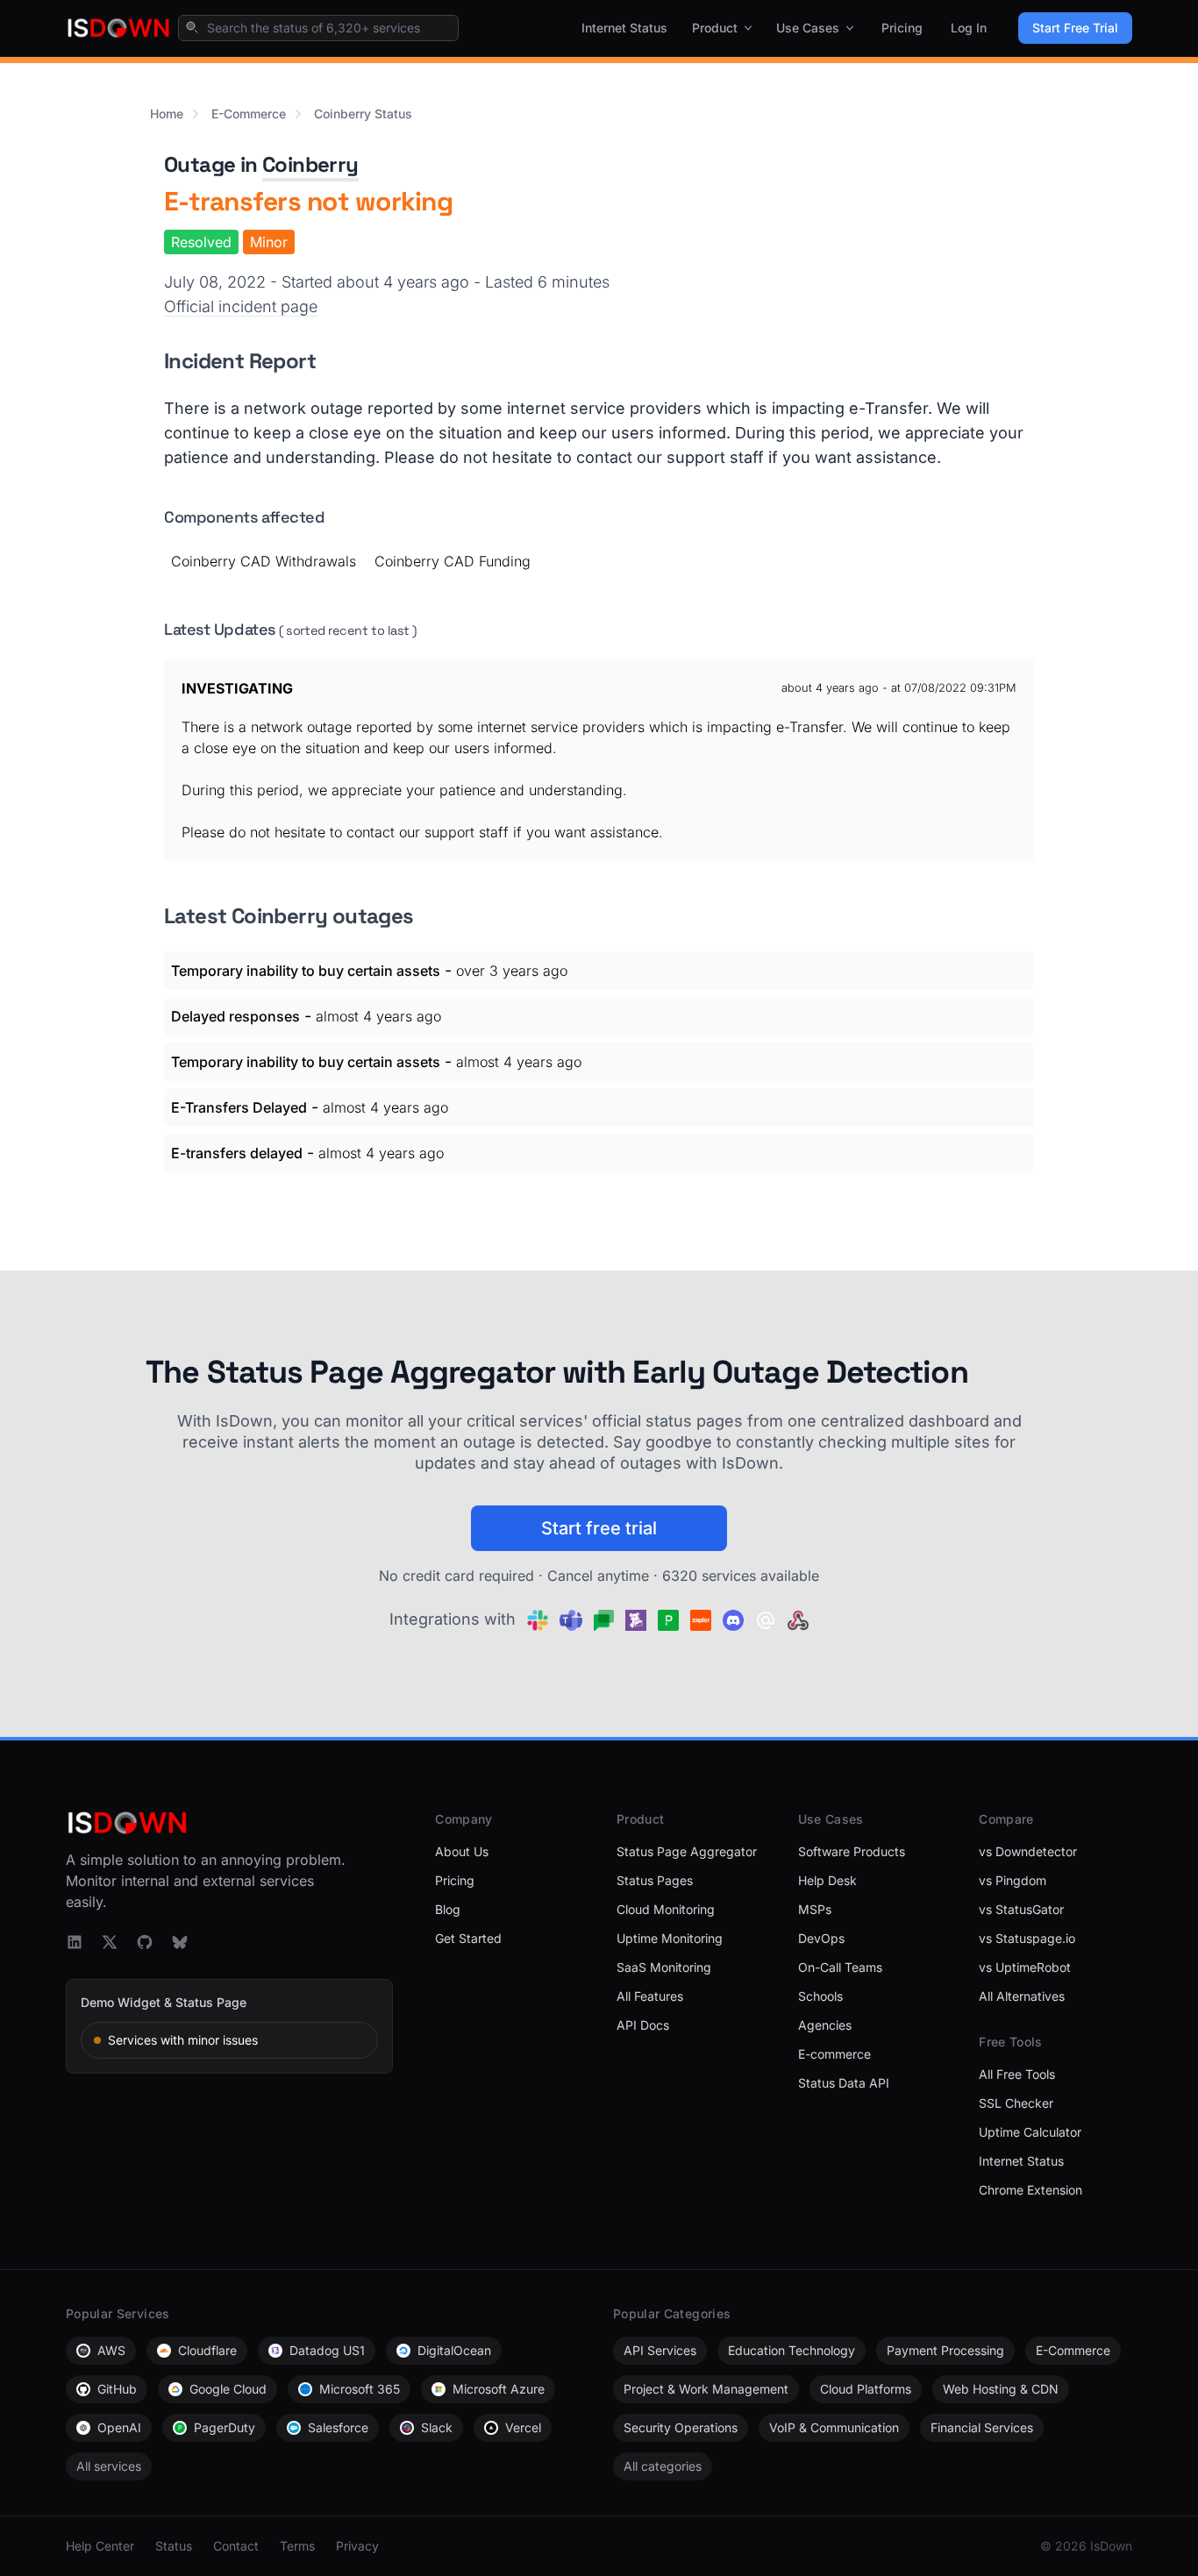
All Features (650, 1996)
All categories (663, 2466)
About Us (462, 1851)
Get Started (468, 1938)
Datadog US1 (327, 2350)
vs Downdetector (1028, 1851)
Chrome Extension (1030, 2190)
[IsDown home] (118, 28)
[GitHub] (145, 1942)
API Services (660, 2350)
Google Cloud (228, 2389)
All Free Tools (1017, 2074)
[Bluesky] (180, 1942)
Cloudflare (207, 2350)
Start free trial (599, 1528)
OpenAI (119, 2427)
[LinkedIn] (75, 1942)
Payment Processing (945, 2350)
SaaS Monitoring (664, 1967)
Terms (297, 2546)
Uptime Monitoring (670, 1938)
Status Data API (844, 2083)
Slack (437, 2427)
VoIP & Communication (834, 2427)
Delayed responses (235, 1016)
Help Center (100, 2546)
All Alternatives (1022, 1996)
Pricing (902, 28)
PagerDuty (225, 2427)
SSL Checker (1016, 2103)
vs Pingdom (1013, 1880)
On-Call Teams (840, 1967)
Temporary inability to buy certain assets (306, 971)
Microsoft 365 (360, 2389)
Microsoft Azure (499, 2389)
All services (109, 2466)
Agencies (825, 2025)
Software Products (852, 1851)
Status (174, 2546)
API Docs (643, 2025)
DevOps (821, 1938)
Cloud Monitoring (666, 1909)
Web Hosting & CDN (1001, 2389)
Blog (448, 1909)
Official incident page (241, 306)
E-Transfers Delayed (239, 1107)
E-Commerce (249, 114)
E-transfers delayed (237, 1153)
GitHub (117, 2389)
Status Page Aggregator (687, 1851)
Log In (969, 28)
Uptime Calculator (1030, 2132)
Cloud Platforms (866, 2389)
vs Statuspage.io (1027, 1938)
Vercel (523, 2427)
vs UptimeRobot (1025, 1967)
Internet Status (624, 28)
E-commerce (834, 2054)
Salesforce (338, 2427)
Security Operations (681, 2427)
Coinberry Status (363, 114)
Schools (820, 1996)
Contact (236, 2546)
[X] (110, 1942)
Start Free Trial (1075, 28)
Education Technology (792, 2350)
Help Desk (827, 1880)
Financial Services (982, 2427)
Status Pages (655, 1880)
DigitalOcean (454, 2350)
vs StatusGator (1021, 1909)
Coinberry (310, 164)
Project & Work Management (706, 2389)
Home (167, 114)
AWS (111, 2350)
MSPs (815, 1909)
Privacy (357, 2546)
